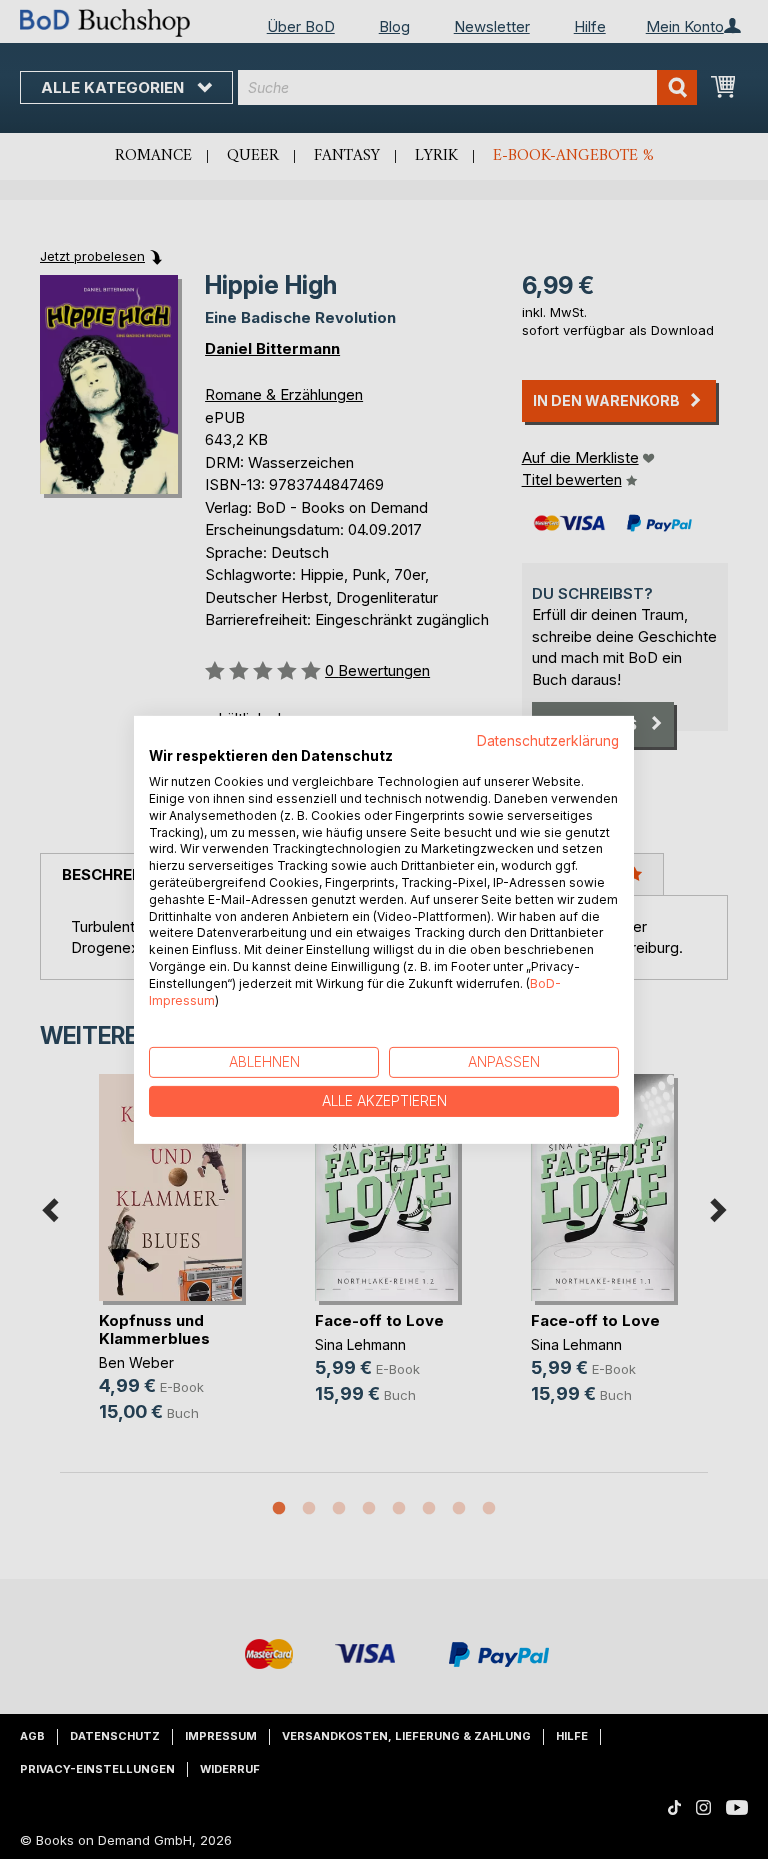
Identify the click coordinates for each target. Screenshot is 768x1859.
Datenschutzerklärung (548, 740)
